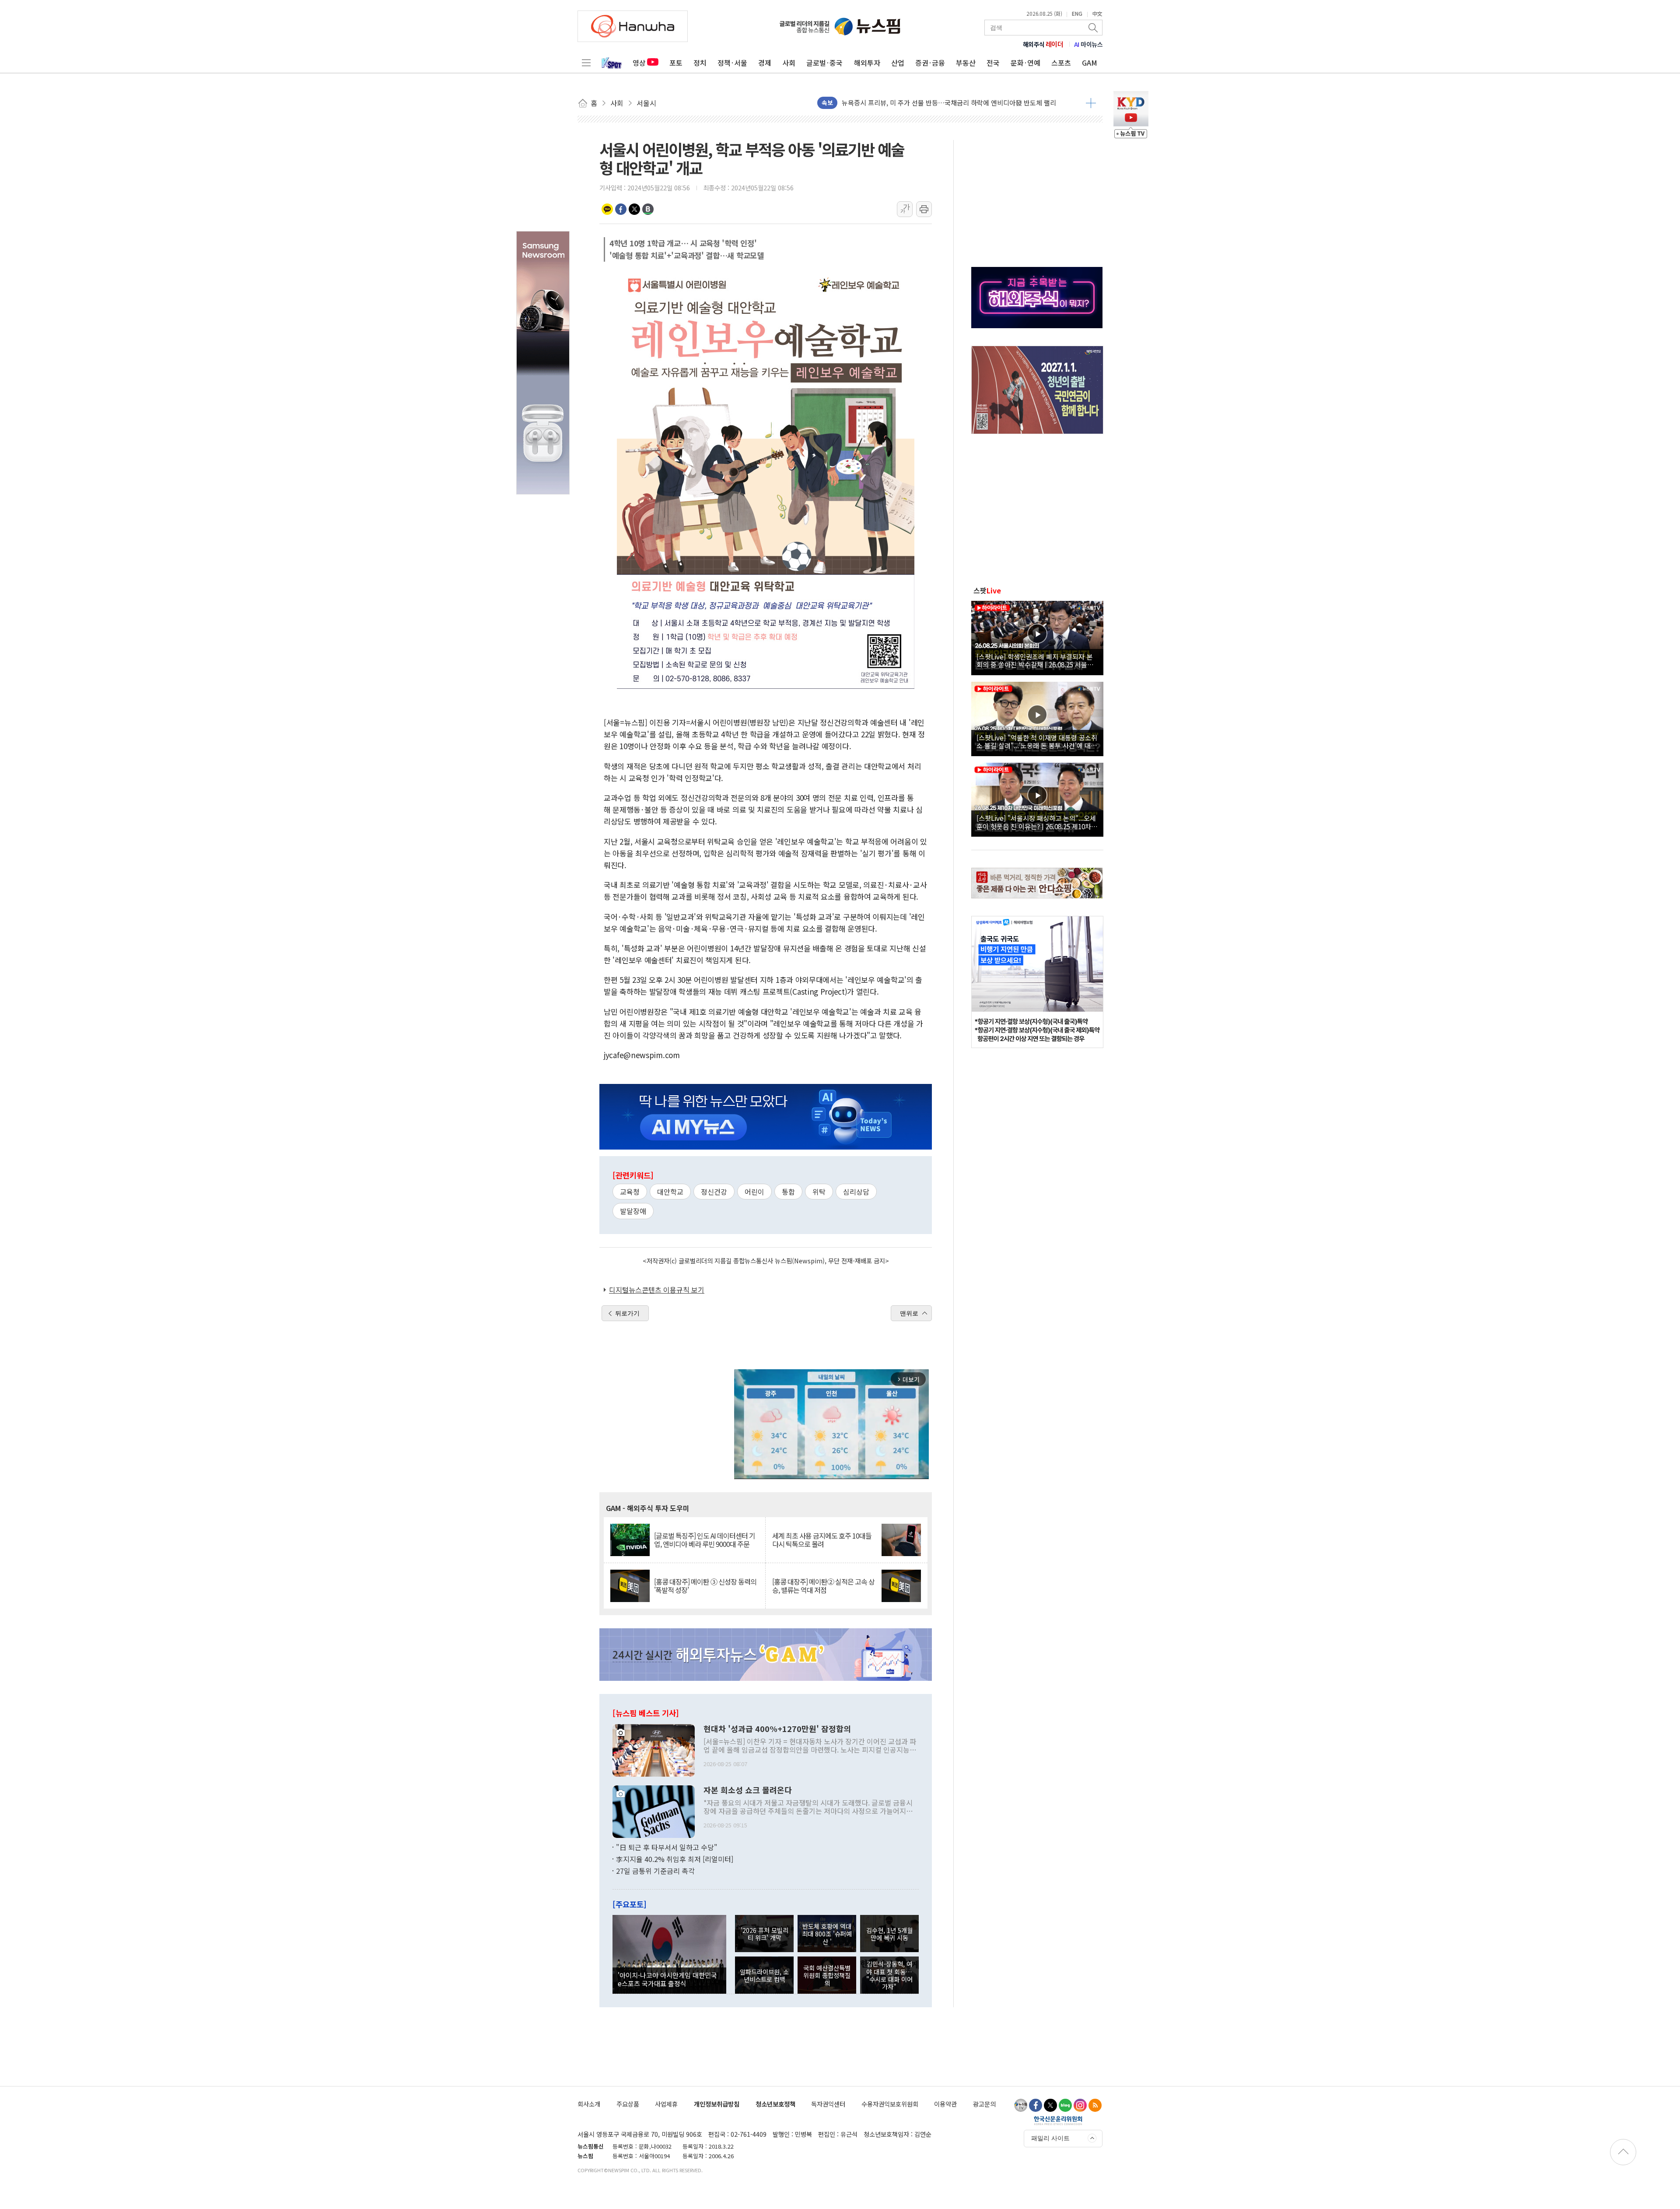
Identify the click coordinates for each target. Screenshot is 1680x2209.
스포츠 (1061, 63)
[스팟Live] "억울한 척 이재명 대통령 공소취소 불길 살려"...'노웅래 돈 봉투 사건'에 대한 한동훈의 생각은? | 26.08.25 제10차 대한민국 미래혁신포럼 (1037, 741)
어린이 (754, 1192)
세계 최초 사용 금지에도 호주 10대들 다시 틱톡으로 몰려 (822, 1540)
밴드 (648, 209)
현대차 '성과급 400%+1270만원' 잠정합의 (777, 1729)
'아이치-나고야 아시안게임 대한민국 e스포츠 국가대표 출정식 (667, 1979)
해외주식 (1043, 44)
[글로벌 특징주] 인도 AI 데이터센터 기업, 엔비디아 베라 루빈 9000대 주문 (705, 1540)
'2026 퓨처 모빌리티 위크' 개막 (765, 1934)
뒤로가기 (627, 1313)
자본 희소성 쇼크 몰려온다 (748, 1790)
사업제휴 (666, 2104)
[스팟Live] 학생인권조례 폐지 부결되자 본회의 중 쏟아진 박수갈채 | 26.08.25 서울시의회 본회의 (1035, 660)
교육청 (630, 1192)
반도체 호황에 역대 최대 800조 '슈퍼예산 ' (827, 1934)
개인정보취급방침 (717, 2104)
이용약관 (945, 2104)
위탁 (819, 1192)
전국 (993, 63)
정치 (700, 63)
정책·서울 (732, 63)
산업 (898, 63)
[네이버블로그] (1065, 2105)
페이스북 (621, 209)
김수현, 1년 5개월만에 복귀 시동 (889, 1934)
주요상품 (628, 2104)
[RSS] (1095, 2105)
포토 (676, 63)
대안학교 (670, 1192)
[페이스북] (1036, 2105)
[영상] (1037, 637)
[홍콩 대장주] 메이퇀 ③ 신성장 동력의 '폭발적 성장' (705, 1586)
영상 (639, 63)
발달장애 (633, 1211)
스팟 (987, 590)
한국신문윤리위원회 (1058, 2120)
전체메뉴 (586, 63)
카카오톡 (607, 209)
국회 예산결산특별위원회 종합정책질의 (827, 1975)
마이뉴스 (1088, 44)
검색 (1094, 28)
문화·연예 (1025, 63)
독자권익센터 (828, 2104)
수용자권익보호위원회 (890, 2104)
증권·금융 (930, 63)
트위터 (634, 209)
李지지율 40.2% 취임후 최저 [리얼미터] (675, 1859)
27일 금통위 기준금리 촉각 (655, 1871)
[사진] (654, 1749)
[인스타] (1080, 2105)
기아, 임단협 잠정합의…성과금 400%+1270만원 (909, 105)
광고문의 (984, 2104)
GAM (1090, 63)
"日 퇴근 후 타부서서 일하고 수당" (667, 1847)
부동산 (966, 63)
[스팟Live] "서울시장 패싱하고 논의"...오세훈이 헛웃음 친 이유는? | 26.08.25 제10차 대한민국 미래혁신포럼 (1036, 822)
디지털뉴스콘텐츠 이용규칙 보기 (657, 1290)
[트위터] (1050, 2105)
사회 (789, 63)
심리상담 (856, 1192)
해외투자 (867, 63)
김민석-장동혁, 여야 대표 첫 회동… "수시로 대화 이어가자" (889, 1975)
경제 (765, 63)
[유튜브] (1021, 2105)
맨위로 (909, 1313)
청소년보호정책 (775, 2104)
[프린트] (924, 209)
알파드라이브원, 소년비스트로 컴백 (764, 1975)
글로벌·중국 (824, 63)
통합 (788, 1192)
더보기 (1091, 103)
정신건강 (714, 1192)
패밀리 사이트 (1050, 2138)
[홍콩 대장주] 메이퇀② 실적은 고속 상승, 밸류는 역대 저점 (823, 1586)
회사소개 (589, 2104)
